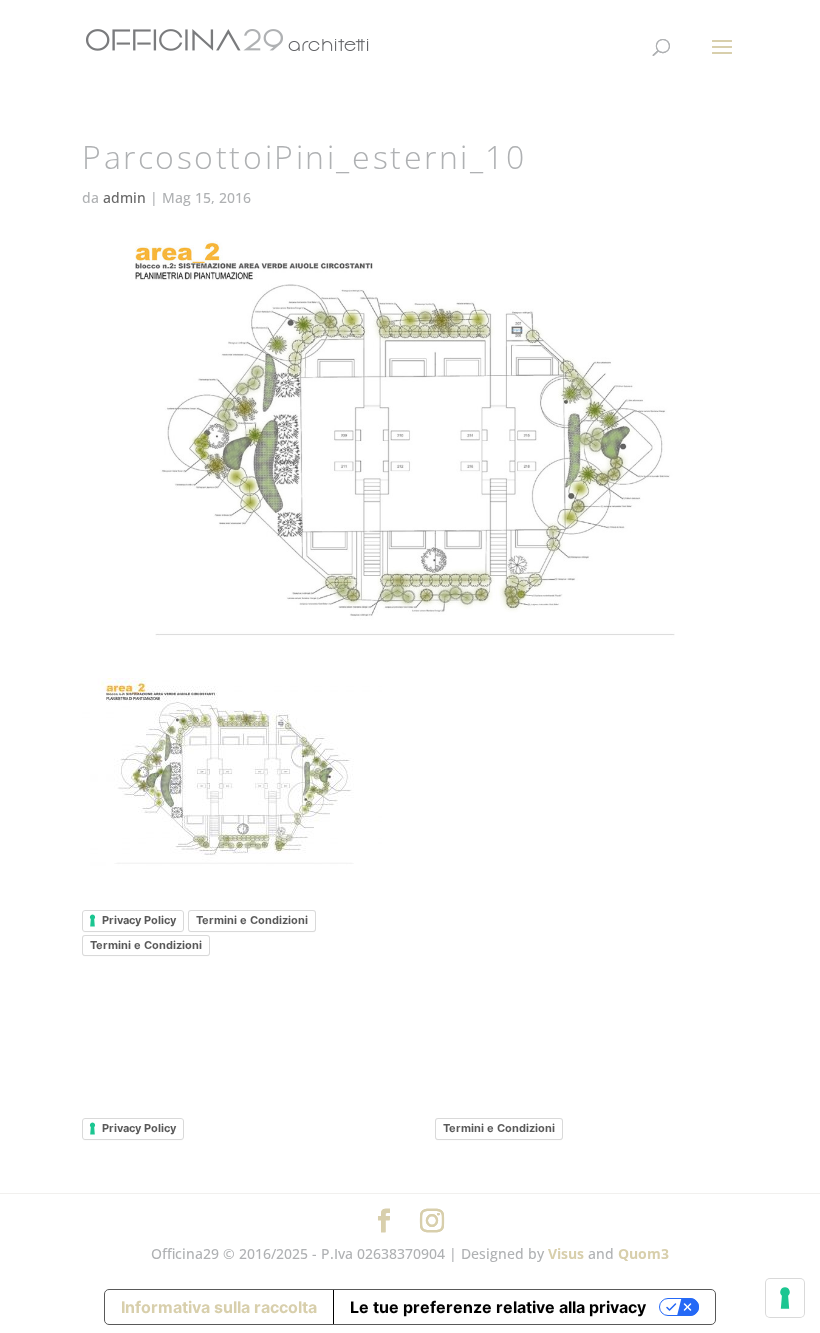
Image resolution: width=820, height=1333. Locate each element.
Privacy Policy (139, 920)
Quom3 (643, 1253)
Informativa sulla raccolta (219, 1307)
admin (124, 197)
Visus (566, 1253)
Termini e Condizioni (252, 920)
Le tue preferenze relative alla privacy (498, 1307)
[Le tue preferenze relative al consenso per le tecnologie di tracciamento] (785, 1298)
